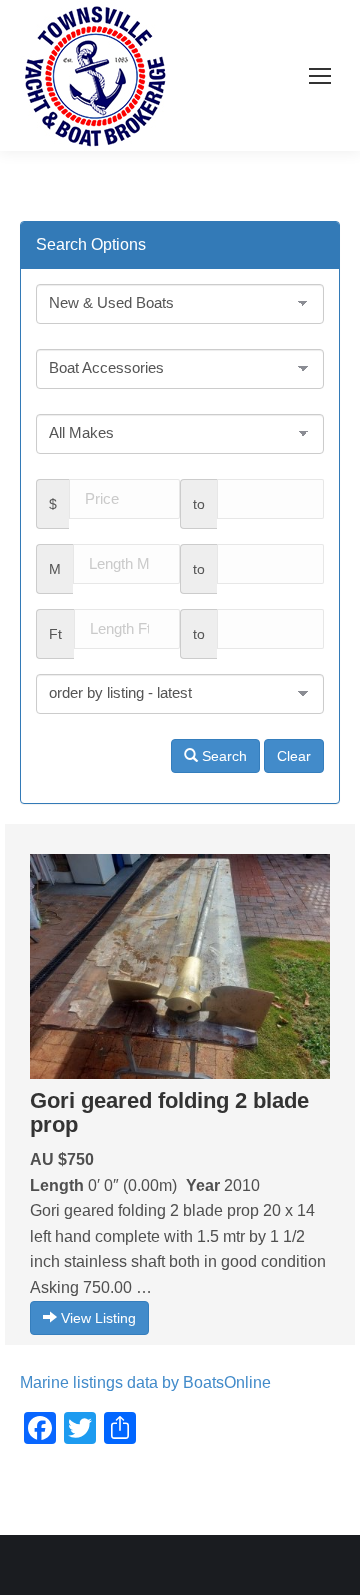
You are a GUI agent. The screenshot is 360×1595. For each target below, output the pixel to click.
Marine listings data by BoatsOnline (145, 1382)
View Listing (96, 1318)
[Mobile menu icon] (320, 76)
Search (222, 756)
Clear (294, 756)
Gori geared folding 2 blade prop (169, 1112)
